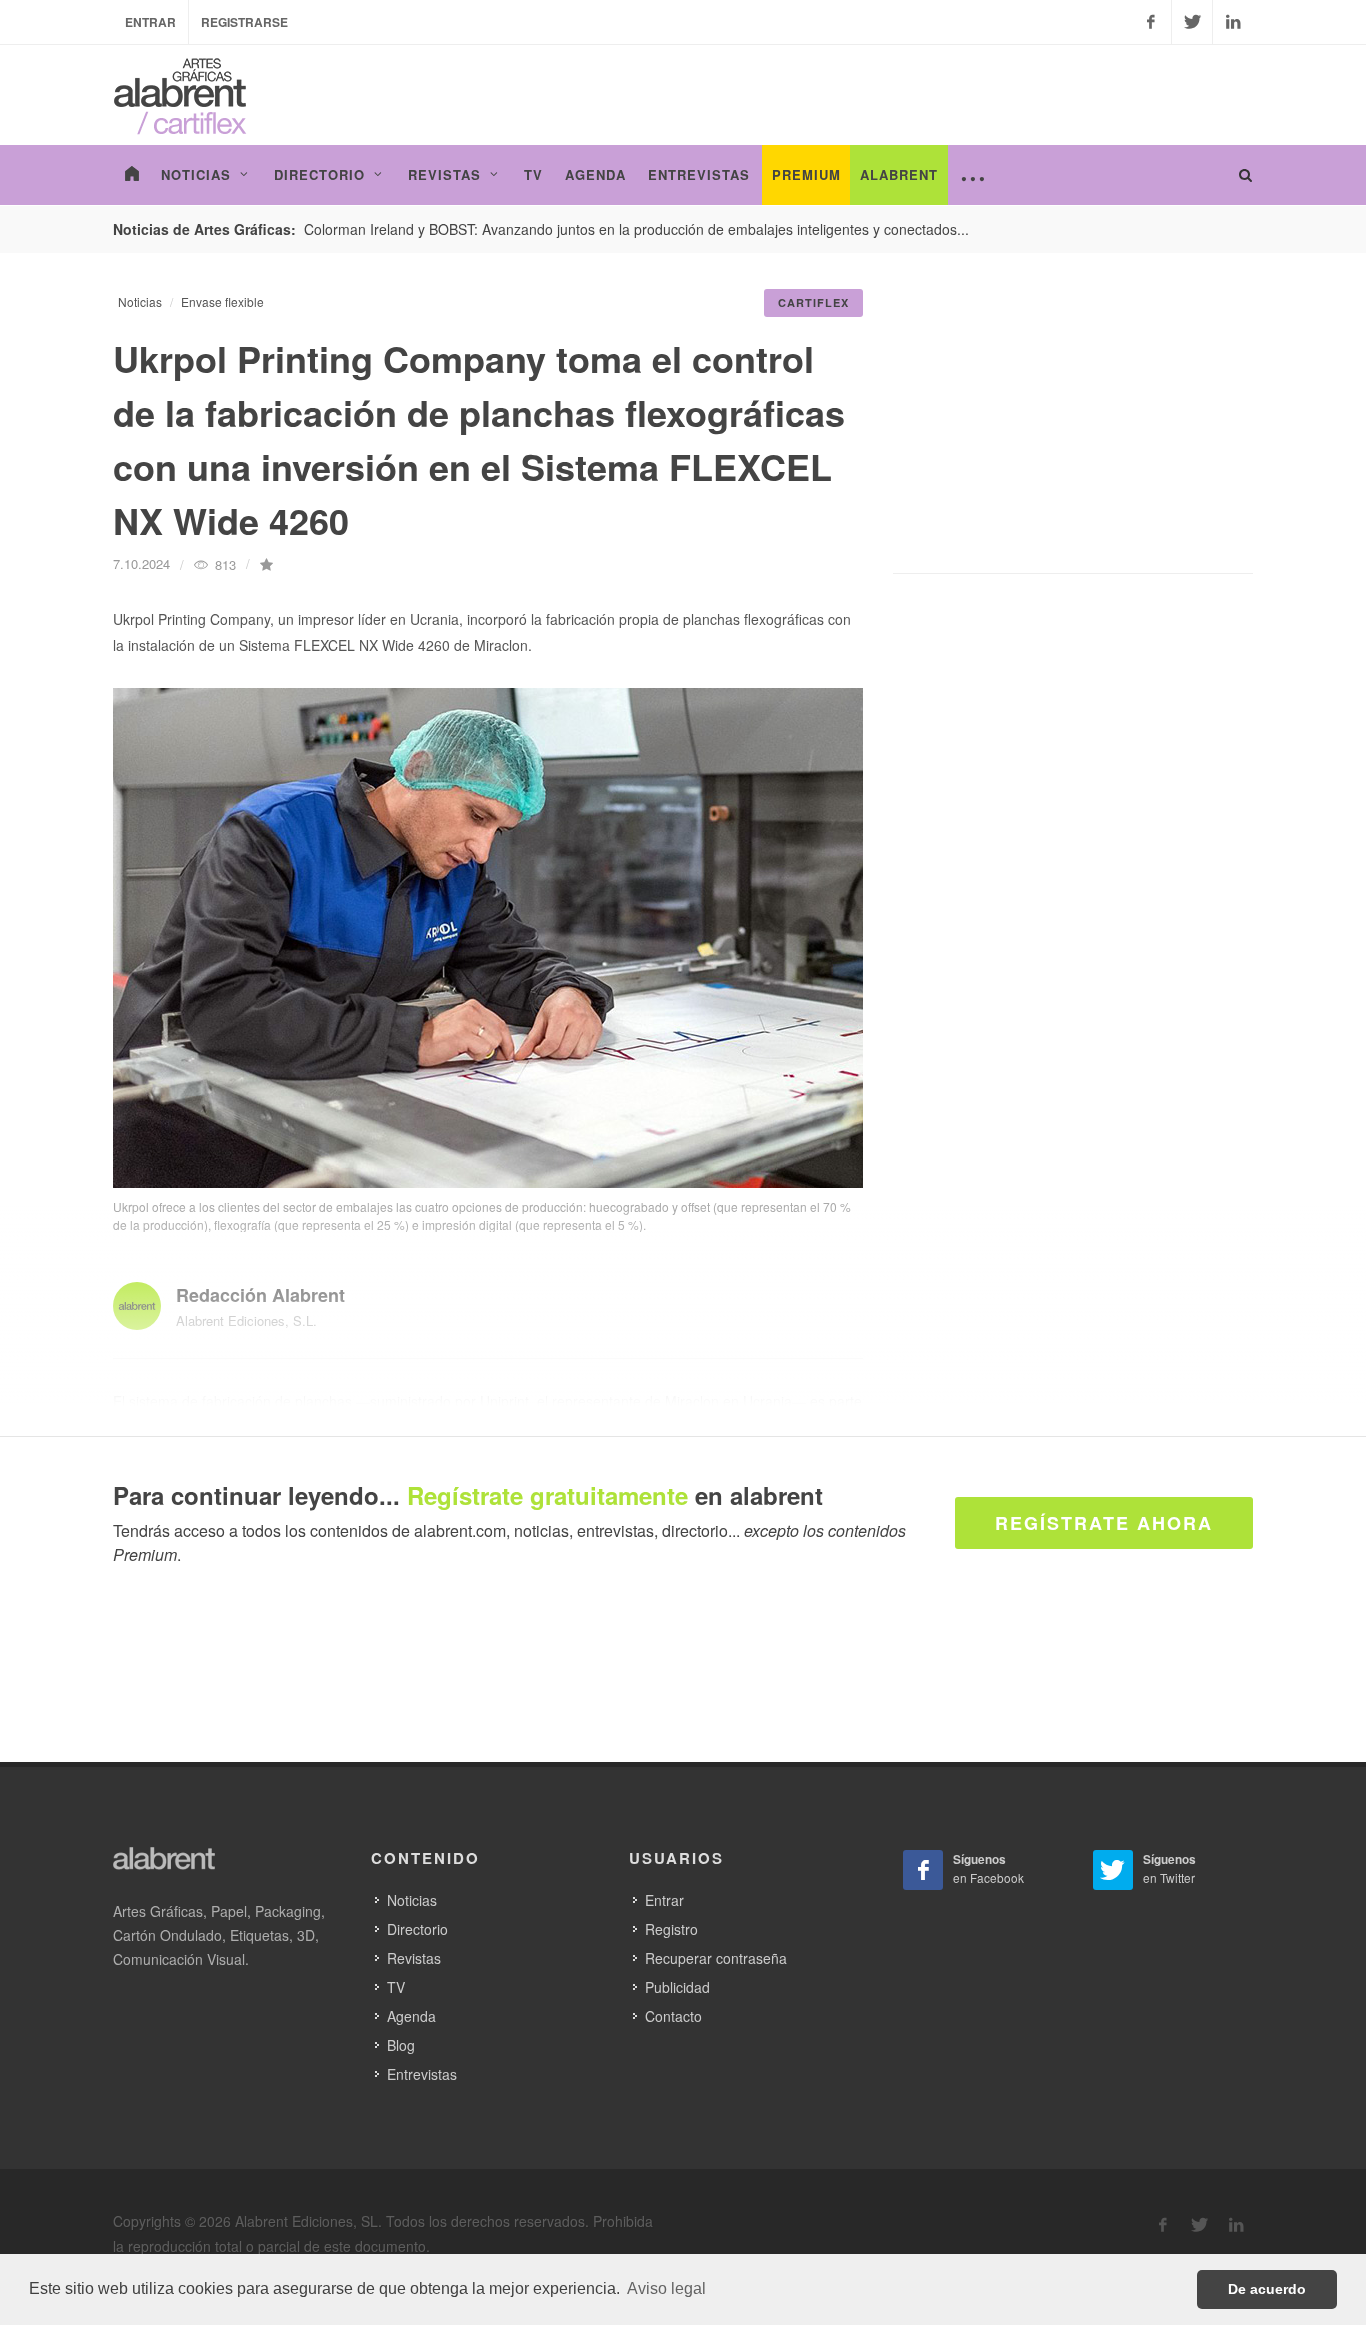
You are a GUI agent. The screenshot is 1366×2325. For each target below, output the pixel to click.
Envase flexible (222, 301)
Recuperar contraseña (716, 1958)
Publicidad (677, 1987)
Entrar (150, 22)
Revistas (414, 1958)
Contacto (673, 2016)
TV (396, 1987)
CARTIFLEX (813, 302)
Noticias (140, 301)
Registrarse (244, 22)
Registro (671, 1929)
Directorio (417, 1929)
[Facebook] (1151, 22)
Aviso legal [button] (666, 2288)
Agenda (411, 2016)
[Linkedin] (1233, 22)
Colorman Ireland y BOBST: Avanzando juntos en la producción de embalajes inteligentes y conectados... (636, 229)
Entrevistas (422, 2074)
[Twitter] (1192, 22)
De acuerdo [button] (1267, 2289)
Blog (401, 2045)
